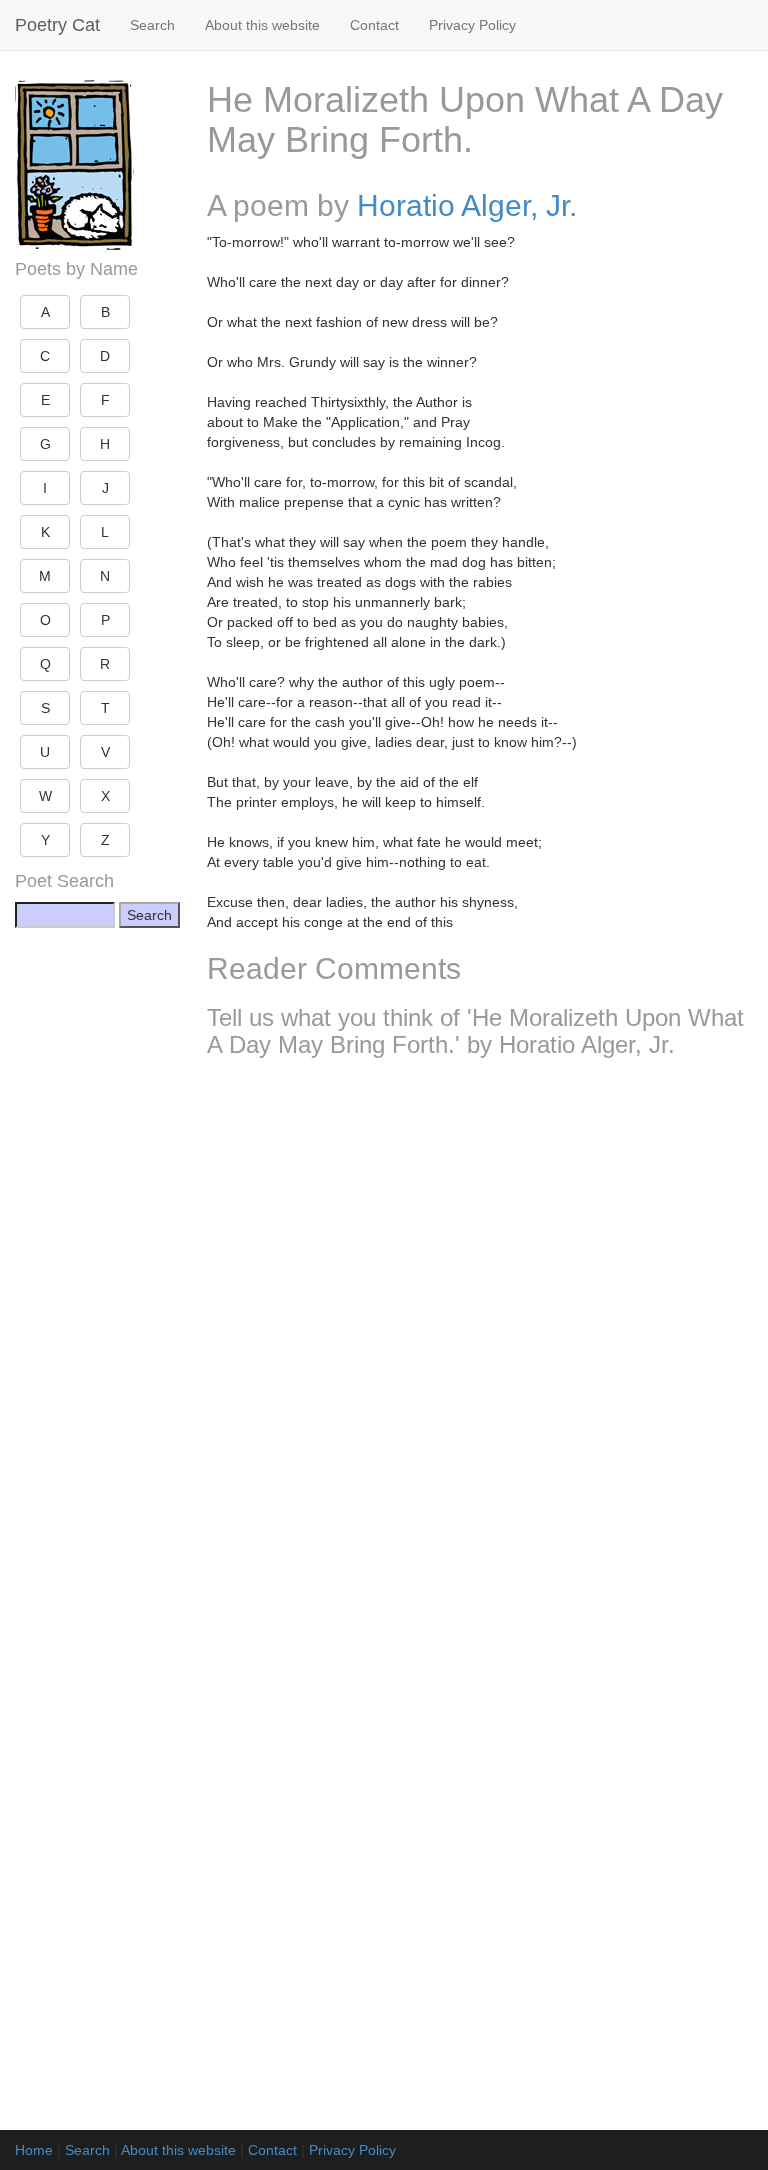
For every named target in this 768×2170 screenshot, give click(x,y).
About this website (262, 25)
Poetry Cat (57, 25)
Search (152, 25)
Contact (374, 25)
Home (34, 2150)
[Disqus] (480, 1338)
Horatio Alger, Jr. (467, 205)
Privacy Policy (472, 25)
